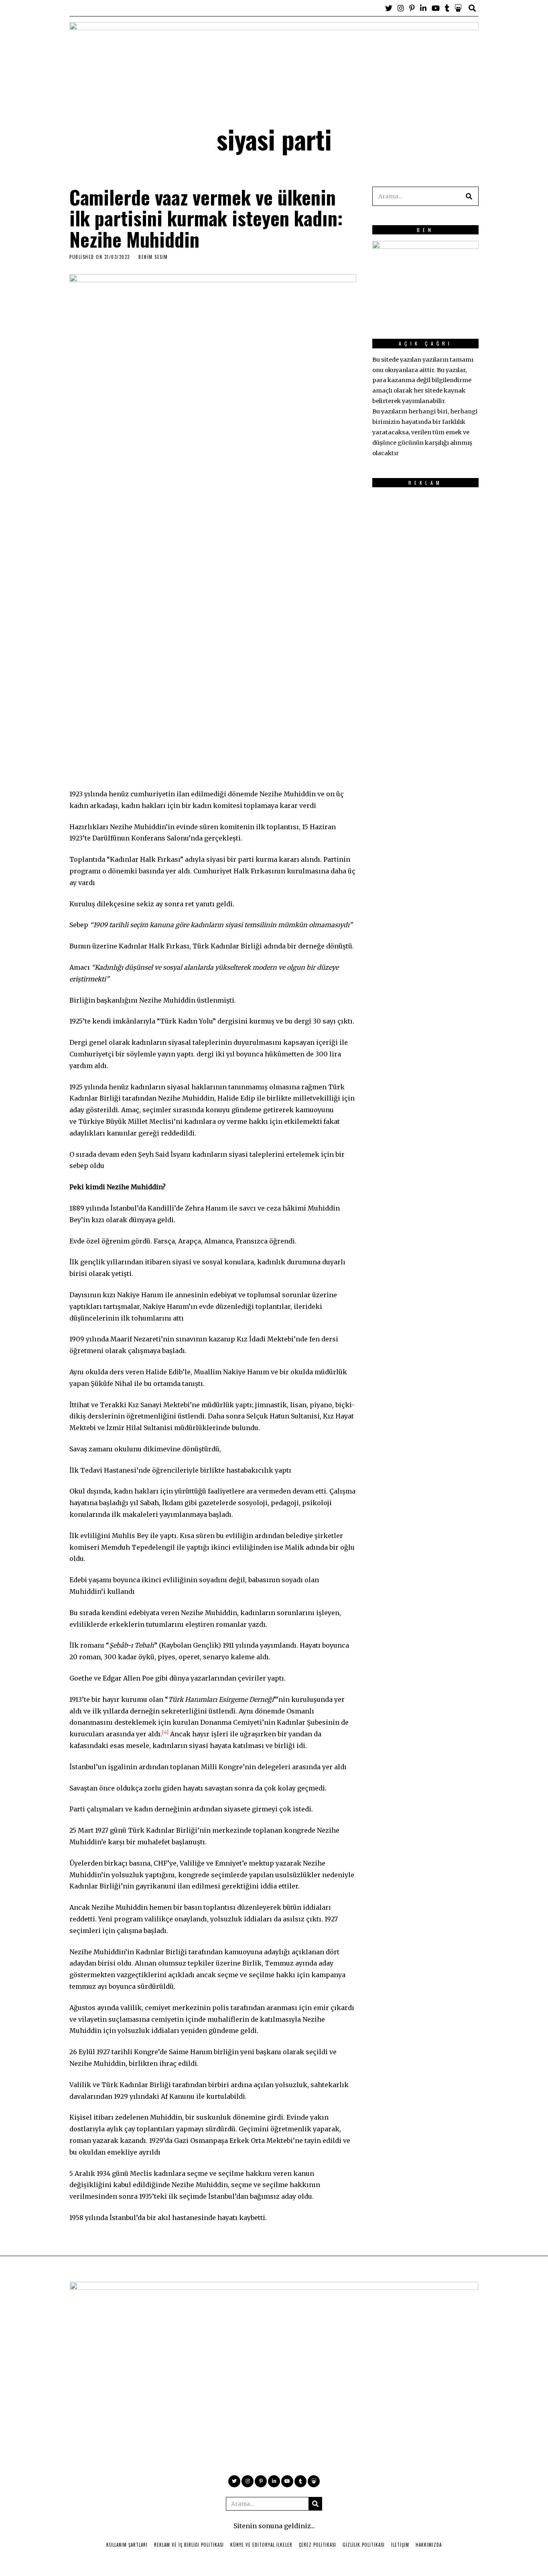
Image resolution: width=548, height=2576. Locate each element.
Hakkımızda (429, 2545)
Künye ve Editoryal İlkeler (261, 2545)
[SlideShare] (458, 8)
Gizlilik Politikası (364, 2545)
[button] (469, 196)
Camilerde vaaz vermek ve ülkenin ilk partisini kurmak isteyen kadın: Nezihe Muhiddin (206, 218)
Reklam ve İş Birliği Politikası (189, 2545)
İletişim (400, 2545)
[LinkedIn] (423, 8)
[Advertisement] (404, 614)
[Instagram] (401, 8)
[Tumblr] (447, 8)
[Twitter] (389, 8)
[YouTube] (436, 8)
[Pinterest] (412, 8)
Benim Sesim (153, 257)
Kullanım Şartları (127, 2545)
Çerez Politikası (318, 2545)
